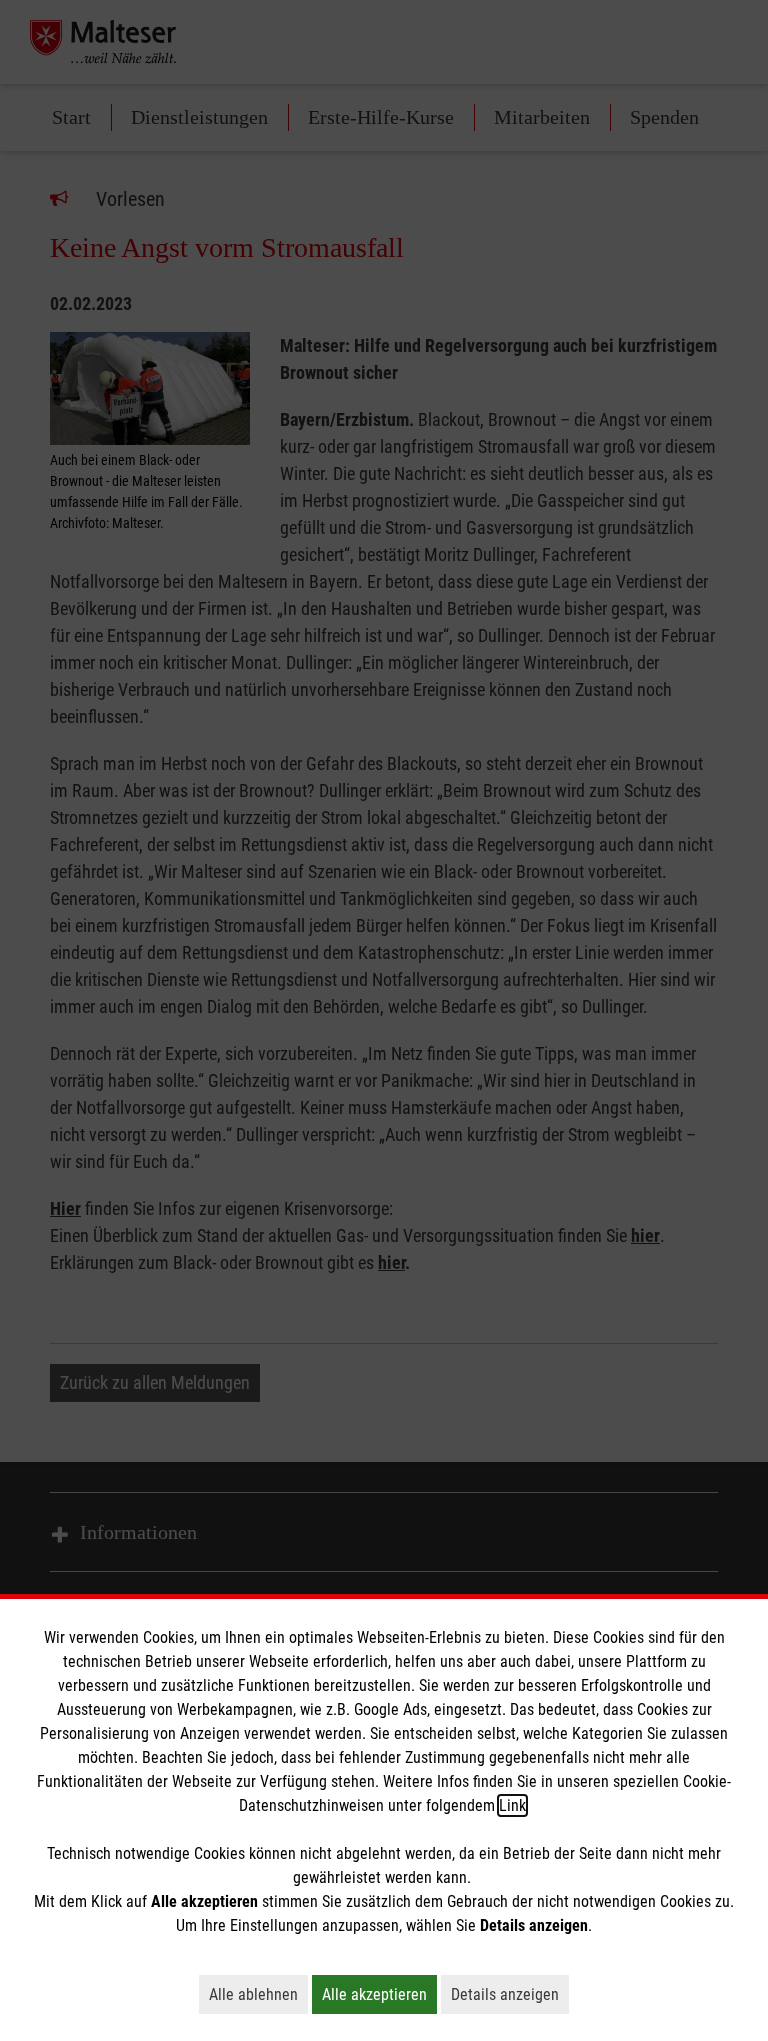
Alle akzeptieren (379, 1994)
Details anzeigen (510, 1994)
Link (512, 1805)
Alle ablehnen (258, 1994)
